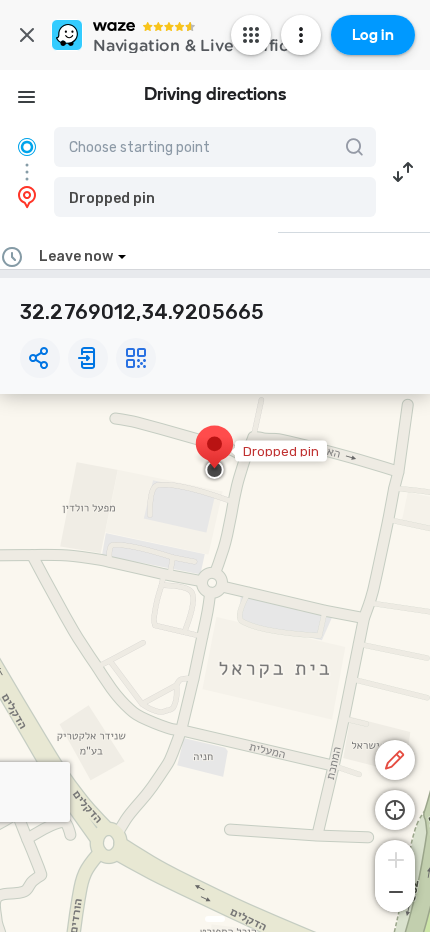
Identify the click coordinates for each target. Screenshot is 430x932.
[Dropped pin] (214, 454)
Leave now (76, 256)
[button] (215, 197)
